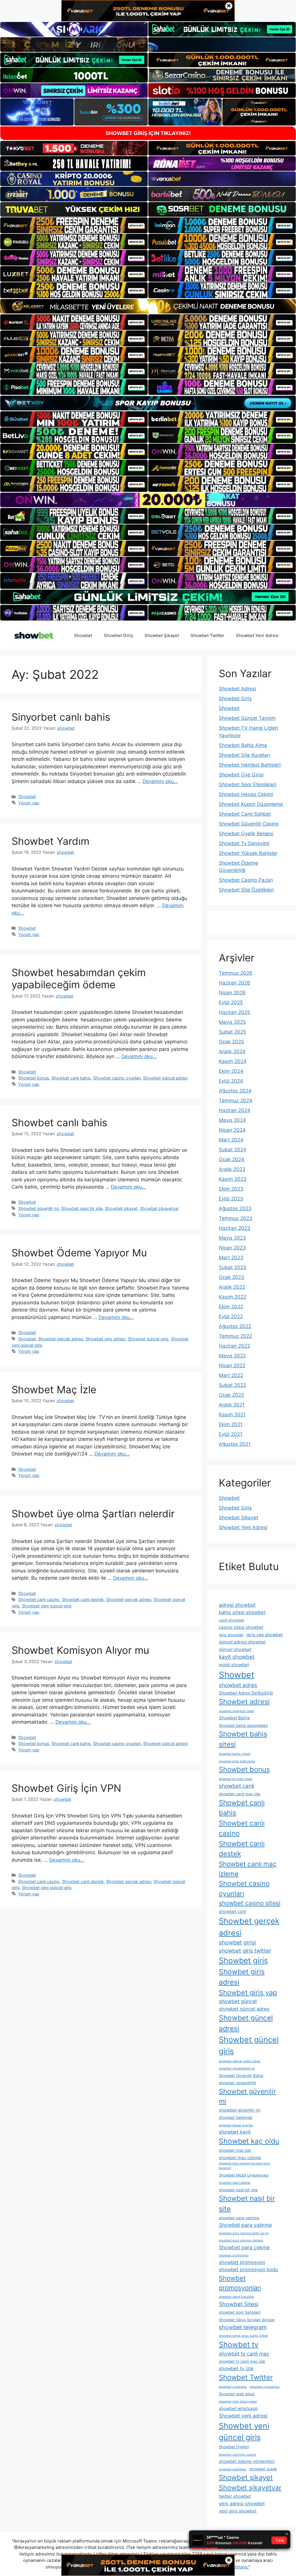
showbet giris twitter (245, 1951)
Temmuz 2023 (236, 1218)
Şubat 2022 (232, 1385)
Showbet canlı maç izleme (248, 1869)
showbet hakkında (236, 2117)
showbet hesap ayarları (236, 2125)
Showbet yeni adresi (243, 2416)
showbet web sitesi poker (238, 2402)
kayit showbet (237, 1657)
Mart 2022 (231, 1375)
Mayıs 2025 (232, 1022)
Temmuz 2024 (236, 1101)
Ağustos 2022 (235, 1326)
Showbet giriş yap (248, 1993)
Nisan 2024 (232, 1130)
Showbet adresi (244, 1702)
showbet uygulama (233, 2387)
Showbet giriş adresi (106, 1339)
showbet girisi (237, 1942)
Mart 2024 (231, 1140)
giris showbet (231, 1635)
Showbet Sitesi (239, 2304)
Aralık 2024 (232, 1051)
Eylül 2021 (231, 1434)
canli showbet (232, 1620)
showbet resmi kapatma (236, 2297)
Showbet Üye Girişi (241, 775)
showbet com (233, 1911)
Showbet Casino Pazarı (246, 880)
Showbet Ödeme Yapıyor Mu (79, 1253)
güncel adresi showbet (242, 1642)
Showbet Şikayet (162, 635)
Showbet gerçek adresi (61, 1339)
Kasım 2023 (233, 1179)
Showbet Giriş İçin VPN (66, 1788)
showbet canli (236, 1786)
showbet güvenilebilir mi (237, 2068)
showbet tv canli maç (244, 2354)
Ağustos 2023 (235, 1208)
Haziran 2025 (234, 1012)
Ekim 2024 (231, 1071)
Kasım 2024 (233, 1061)
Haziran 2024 (235, 1110)
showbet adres (238, 1685)
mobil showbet (234, 1665)
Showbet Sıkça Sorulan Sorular (247, 2320)
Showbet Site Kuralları (244, 755)
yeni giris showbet (238, 2511)
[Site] (74, 225)
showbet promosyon (242, 2262)
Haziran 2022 (234, 1346)
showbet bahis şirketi (235, 1754)
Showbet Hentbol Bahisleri (250, 765)
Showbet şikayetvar (159, 1208)
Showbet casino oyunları (117, 1078)
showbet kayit (235, 2132)
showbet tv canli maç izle (242, 2361)
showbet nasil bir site (238, 2190)
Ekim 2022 (231, 1307)
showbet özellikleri (233, 2469)
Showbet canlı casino (39, 1599)
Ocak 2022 (231, 1395)
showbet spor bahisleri (240, 2312)
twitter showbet (235, 2496)
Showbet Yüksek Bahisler (248, 853)
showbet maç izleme (240, 2158)
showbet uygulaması (265, 2387)
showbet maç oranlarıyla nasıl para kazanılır (244, 2166)
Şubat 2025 (232, 1032)
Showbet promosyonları (240, 2283)
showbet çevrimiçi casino (237, 2455)
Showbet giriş (243, 1961)
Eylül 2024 (231, 1081)
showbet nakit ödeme (235, 2183)
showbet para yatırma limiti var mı (244, 2233)
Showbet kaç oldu (249, 2141)
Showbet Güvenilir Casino (249, 824)
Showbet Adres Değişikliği (246, 1693)
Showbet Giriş (118, 635)
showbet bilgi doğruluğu (237, 1761)
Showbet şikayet (121, 1208)
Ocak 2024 (232, 1159)
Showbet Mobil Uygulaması (244, 2175)
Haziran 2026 (235, 983)
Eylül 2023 (231, 1199)
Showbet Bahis (234, 1718)
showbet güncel (238, 2001)
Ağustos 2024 (235, 1091)
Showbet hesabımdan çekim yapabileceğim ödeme (79, 978)
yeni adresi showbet (242, 2504)
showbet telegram (243, 2327)
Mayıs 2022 (232, 1356)
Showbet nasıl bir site (82, 1208)
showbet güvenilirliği (237, 2083)
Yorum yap (29, 803)
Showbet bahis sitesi (243, 1739)
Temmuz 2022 (235, 1336)
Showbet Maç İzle (54, 1389)
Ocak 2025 (231, 1042)
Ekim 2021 (231, 1424)
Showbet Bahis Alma (243, 745)
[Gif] (148, 306)
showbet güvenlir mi (240, 2110)
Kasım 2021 (232, 1415)
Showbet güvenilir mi (38, 1208)
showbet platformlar (234, 2255)
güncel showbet (235, 1649)
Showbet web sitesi (237, 2394)
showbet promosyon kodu (248, 2269)
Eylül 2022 (231, 1316)
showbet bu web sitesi (236, 1779)
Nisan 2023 (232, 1248)
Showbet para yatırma (245, 2225)
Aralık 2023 (232, 1169)
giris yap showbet (264, 1635)
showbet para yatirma (239, 2218)
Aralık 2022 (232, 1287)
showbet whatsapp (238, 2408)
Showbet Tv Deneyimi (244, 843)
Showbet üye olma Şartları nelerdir (93, 1514)
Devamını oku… (160, 781)
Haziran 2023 (235, 1228)
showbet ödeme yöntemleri (247, 2461)
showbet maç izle (235, 2150)
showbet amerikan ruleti (236, 1711)
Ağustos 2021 (235, 1444)
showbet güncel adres (244, 2009)
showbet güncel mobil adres (240, 2061)
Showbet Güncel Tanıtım (247, 718)
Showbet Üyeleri (234, 2447)
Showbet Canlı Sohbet (245, 814)
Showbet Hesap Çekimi (246, 794)
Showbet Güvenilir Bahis (241, 2076)
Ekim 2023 (231, 1189)
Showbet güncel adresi (165, 1078)
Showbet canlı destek (83, 1599)
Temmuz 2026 (236, 973)
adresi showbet (237, 1605)
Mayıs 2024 (232, 1120)
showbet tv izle (236, 2368)
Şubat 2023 (233, 1267)
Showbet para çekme (244, 2247)
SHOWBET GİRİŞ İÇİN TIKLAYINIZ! (148, 133)
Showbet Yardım (50, 841)
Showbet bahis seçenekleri (243, 1725)
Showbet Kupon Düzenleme (251, 804)
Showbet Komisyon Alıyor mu (80, 1650)
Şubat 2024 (233, 1150)
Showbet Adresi (237, 689)
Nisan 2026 (232, 993)
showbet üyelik (263, 2469)
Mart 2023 (231, 1258)
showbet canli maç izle (240, 1794)
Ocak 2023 (232, 1277)
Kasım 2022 (233, 1297)
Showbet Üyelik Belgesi (246, 834)
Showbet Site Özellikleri (246, 890)
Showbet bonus (34, 1078)
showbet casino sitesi (250, 1903)
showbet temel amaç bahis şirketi (244, 2336)
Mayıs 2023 (232, 1238)
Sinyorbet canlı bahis (61, 717)
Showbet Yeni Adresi (257, 635)
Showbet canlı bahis (71, 1078)
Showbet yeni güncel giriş (47, 1606)
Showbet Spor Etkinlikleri (248, 784)
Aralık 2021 (232, 1405)
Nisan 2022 (232, 1365)
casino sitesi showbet (241, 1627)
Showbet (83, 635)
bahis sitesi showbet (242, 1612)
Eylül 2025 (231, 1002)
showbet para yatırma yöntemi (241, 2240)
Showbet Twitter (207, 635)
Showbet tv (239, 2344)
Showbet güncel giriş (148, 1339)
